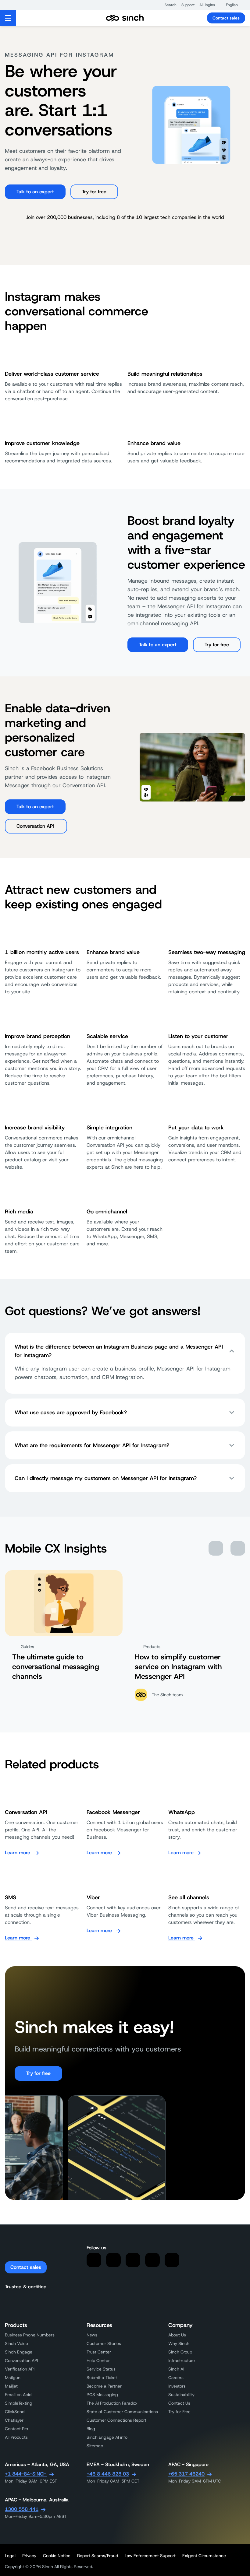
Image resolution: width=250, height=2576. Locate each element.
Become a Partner (104, 2386)
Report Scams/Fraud (98, 2556)
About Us (177, 2335)
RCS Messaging (102, 2395)
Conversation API (36, 826)
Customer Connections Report (116, 2420)
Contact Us (179, 2403)
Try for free (94, 192)
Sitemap (95, 2446)
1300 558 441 (22, 2509)
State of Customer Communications (122, 2412)
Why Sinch (179, 2343)
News (92, 2335)
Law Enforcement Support (150, 2556)
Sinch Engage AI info (107, 2437)
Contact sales (226, 18)
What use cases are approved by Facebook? (71, 1413)
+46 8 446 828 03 (108, 2474)
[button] (168, 5)
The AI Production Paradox (112, 2403)
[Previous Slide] (216, 1548)
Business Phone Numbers (30, 2335)
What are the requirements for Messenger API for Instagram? (92, 1445)
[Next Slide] (238, 1548)
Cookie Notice (57, 2556)
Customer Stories (104, 2343)
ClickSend (15, 2412)
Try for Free (179, 2412)
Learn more (18, 1853)
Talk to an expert (35, 192)
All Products (16, 2437)
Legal (10, 2556)
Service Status (101, 2369)
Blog (91, 2429)
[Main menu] (8, 18)
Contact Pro (16, 2429)
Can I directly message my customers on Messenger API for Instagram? (106, 1478)
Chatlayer (14, 2420)
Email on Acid (18, 2395)
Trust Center (99, 2352)
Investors (177, 2386)
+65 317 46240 (186, 2474)
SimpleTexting (19, 2403)
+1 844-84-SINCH (26, 2474)
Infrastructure (182, 2360)
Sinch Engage (19, 2352)
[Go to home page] (125, 18)
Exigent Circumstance (204, 2556)
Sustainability (181, 2395)
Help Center (98, 2360)
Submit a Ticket (102, 2378)
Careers (176, 2378)
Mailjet (11, 2386)
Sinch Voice (16, 2343)
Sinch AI (176, 2369)
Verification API (20, 2369)
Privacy (29, 2556)
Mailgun (13, 2378)
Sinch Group (180, 2352)
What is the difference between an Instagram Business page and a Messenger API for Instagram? (119, 1351)
